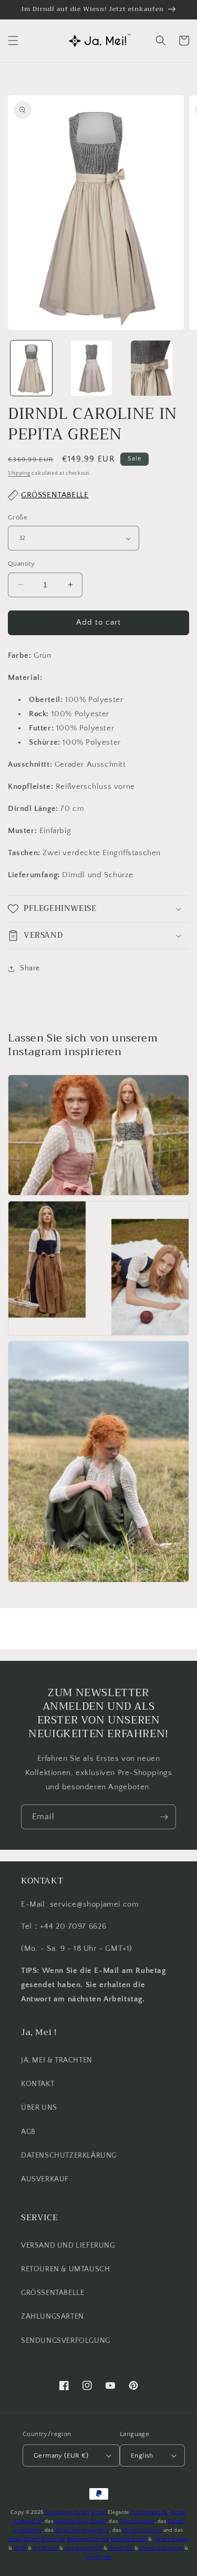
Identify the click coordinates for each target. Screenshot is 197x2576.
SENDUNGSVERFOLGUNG (66, 2341)
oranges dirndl (84, 2548)
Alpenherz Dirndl (88, 2539)
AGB (28, 2132)
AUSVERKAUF (45, 2179)
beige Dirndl (24, 2539)
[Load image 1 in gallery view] (31, 368)
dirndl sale (98, 2557)
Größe (18, 517)
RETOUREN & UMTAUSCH (65, 2269)
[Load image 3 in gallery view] (152, 368)
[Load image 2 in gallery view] (92, 368)
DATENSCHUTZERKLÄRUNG (69, 2156)
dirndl (82, 2513)
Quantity (21, 564)
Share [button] (30, 968)
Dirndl (99, 2513)
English (142, 2455)
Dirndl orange (137, 2522)
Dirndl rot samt (143, 2530)
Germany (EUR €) (61, 2455)
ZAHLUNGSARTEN (53, 2317)
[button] (13, 41)
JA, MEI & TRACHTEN (57, 2060)
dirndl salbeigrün (161, 2548)
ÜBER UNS (39, 2108)
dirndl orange (171, 2539)
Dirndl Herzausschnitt (82, 2530)
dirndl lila (53, 2539)
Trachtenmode (149, 2513)
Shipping (19, 473)
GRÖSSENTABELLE (53, 2293)
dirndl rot (45, 2548)
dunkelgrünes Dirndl (81, 2522)
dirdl (20, 2548)
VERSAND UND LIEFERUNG (68, 2246)
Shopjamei (59, 2513)
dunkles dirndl (129, 2539)
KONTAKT (38, 2084)
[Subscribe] (164, 1817)
